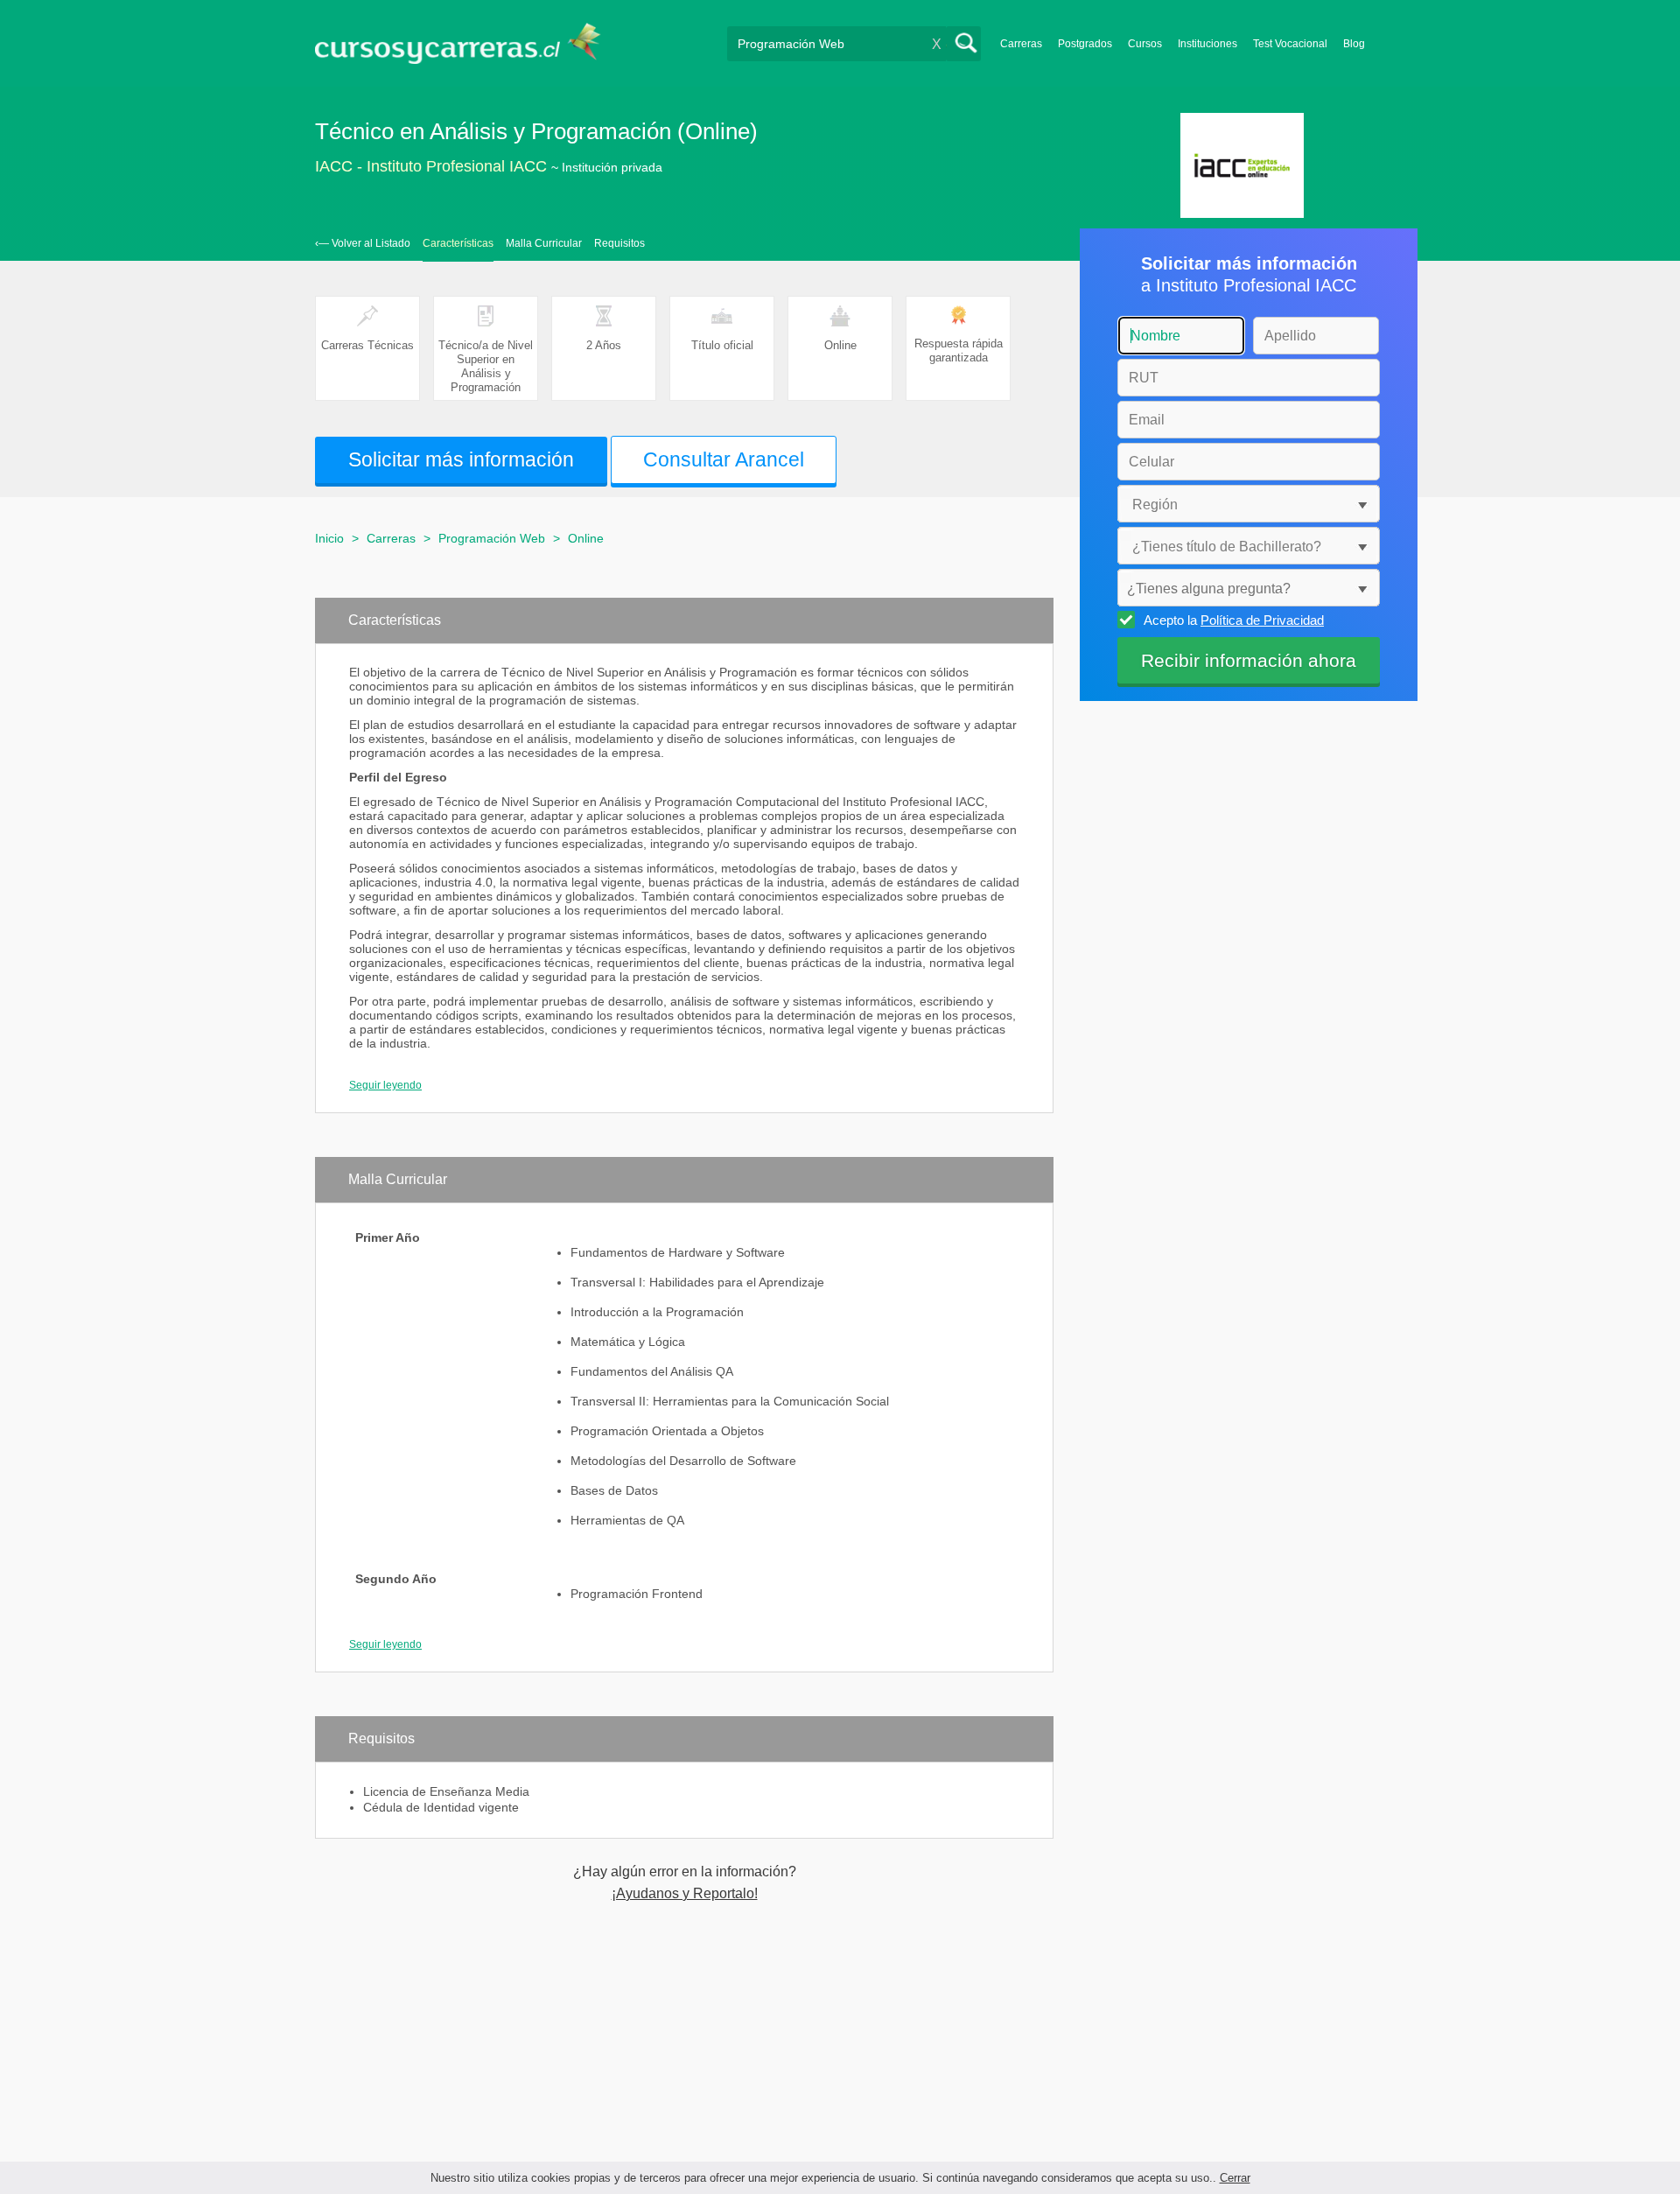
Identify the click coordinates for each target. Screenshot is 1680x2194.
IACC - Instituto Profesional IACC (431, 166)
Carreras (1021, 44)
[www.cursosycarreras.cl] (468, 43)
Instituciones (1207, 44)
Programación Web (492, 538)
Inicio (329, 538)
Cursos (1145, 44)
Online (586, 538)
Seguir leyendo (385, 1085)
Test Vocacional (1290, 44)
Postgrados (1085, 44)
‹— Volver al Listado (363, 243)
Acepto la (1234, 620)
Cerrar (1235, 2178)
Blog (1354, 44)
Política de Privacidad (1262, 620)
